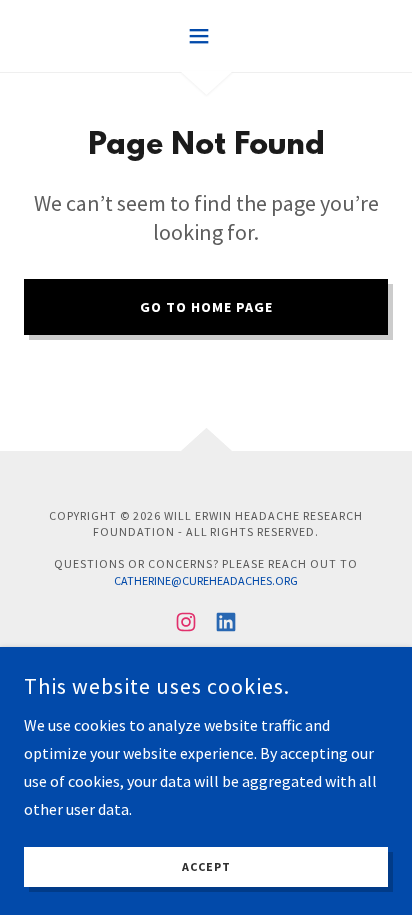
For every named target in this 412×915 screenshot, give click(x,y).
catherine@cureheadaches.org (206, 580)
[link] (186, 622)
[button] (206, 36)
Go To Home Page (206, 307)
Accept (206, 867)
